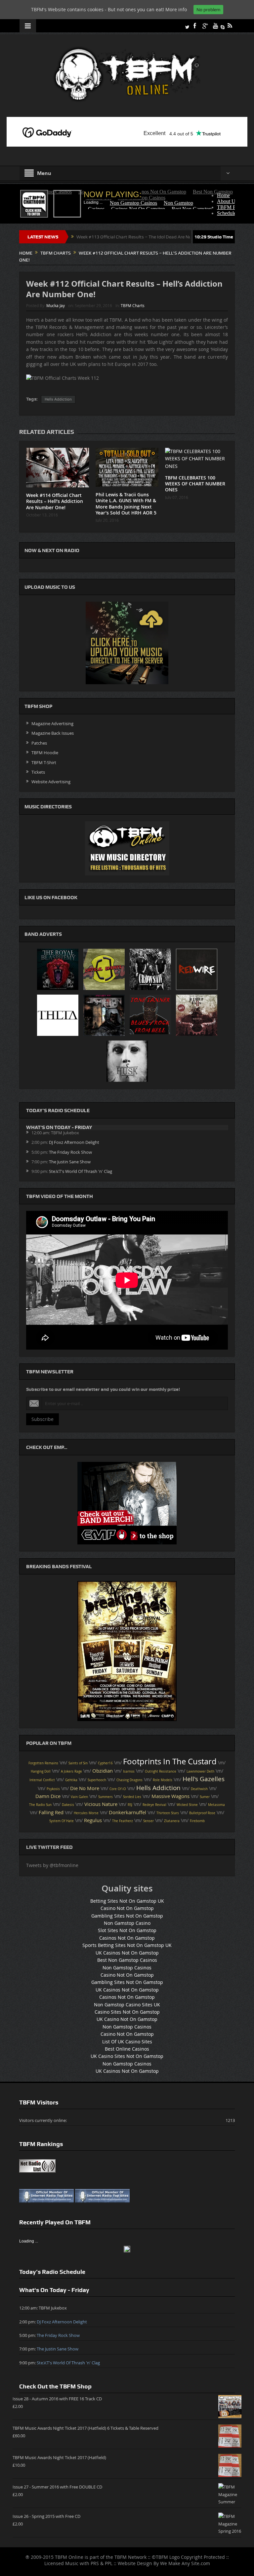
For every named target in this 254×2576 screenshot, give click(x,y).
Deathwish (199, 1789)
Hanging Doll (41, 1771)
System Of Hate (62, 1821)
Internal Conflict (42, 1780)
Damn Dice (48, 1796)
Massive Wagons (170, 1796)
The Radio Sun (40, 1805)
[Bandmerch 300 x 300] (127, 1503)
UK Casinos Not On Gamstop (127, 1953)
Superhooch (97, 1780)
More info (176, 9)
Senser (148, 1821)
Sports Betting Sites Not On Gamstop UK (127, 1945)
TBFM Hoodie (45, 753)
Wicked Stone (187, 1805)
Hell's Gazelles (204, 1779)
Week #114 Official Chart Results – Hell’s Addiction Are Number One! (55, 501)
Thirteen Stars (168, 1813)
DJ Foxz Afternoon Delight (74, 1142)
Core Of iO (118, 1789)
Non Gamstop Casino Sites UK (127, 2005)
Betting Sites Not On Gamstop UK (127, 1901)
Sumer (205, 1797)
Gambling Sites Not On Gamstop (127, 1916)
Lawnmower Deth (200, 1771)
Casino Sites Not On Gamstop (127, 2012)
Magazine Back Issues (53, 733)
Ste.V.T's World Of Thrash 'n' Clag (81, 1171)
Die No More (85, 1788)
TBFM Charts (133, 305)
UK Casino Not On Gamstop (127, 2019)
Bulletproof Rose (202, 1813)
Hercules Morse (86, 1813)
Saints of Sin (78, 1763)
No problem (208, 10)
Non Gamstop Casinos (127, 1968)
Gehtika (71, 1780)
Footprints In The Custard (170, 1761)
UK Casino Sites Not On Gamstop (127, 2056)
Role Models (163, 1780)
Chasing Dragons (129, 1780)
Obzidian (103, 1771)
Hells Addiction (58, 399)
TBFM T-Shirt (44, 762)
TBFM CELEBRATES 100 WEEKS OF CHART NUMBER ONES (195, 484)
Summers (106, 1797)
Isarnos (129, 1771)
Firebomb (197, 1821)
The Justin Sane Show (70, 1162)
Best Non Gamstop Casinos (127, 1960)
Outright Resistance (161, 1771)
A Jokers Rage (71, 1771)
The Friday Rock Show (70, 1152)
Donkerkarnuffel (127, 1812)
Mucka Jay (56, 305)
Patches (39, 743)
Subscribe (42, 1419)
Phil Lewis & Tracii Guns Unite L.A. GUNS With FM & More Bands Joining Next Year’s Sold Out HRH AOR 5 (126, 504)
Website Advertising (51, 782)
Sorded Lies (132, 1797)
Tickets (38, 772)
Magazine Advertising (52, 723)
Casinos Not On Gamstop (127, 1938)
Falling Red (51, 1812)
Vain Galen (79, 1797)
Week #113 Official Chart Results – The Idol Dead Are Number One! (80, 237)
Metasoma (216, 1805)
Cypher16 (105, 1763)
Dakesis (68, 1805)
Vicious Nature (101, 1804)
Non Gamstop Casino (127, 1923)
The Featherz (123, 1821)
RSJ (130, 1805)
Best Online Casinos (127, 2049)
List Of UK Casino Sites (127, 2042)
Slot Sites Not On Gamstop (127, 1930)
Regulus (93, 1820)
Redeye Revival (154, 1805)
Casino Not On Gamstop (127, 1908)
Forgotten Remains (43, 1763)
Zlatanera (172, 1821)
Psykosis (53, 1789)
